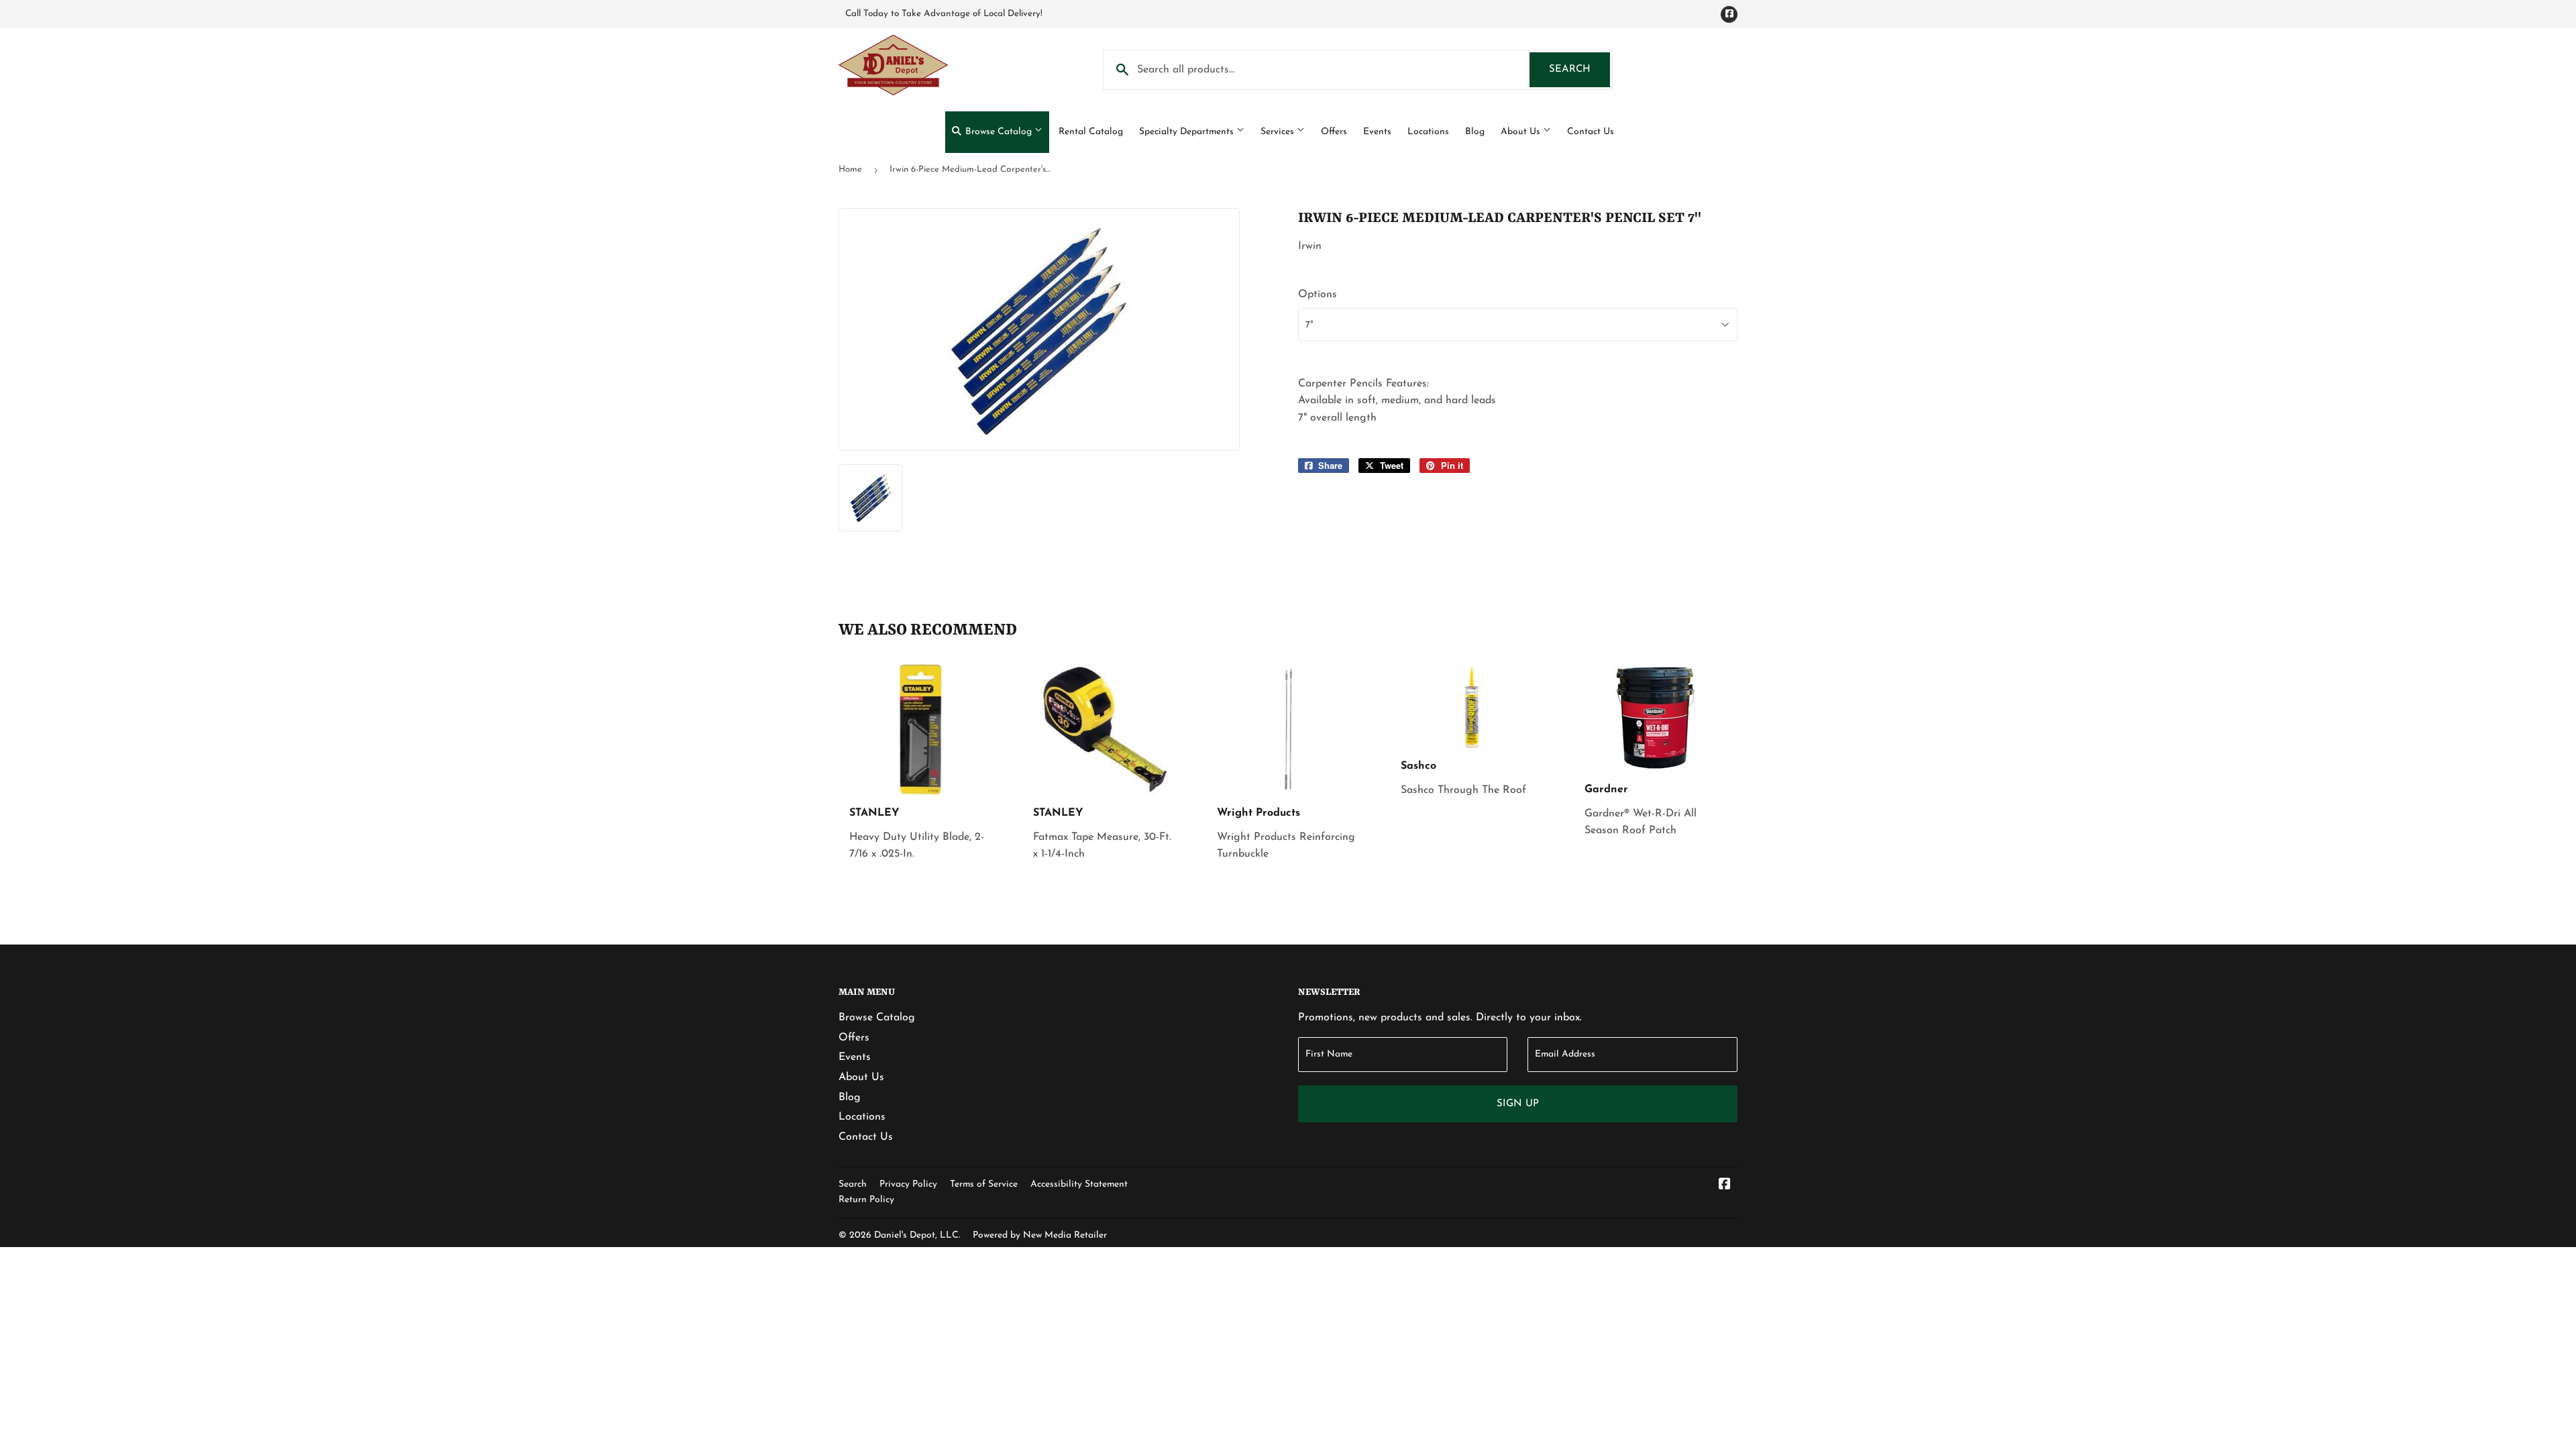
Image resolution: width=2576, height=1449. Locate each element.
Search (1579, 69)
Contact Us (1591, 132)
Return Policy (866, 1200)
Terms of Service (984, 1184)
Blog (1475, 132)
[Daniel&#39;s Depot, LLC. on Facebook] (1725, 1186)
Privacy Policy (908, 1184)
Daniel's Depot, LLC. (917, 1235)
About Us (1522, 132)
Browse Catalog (999, 132)
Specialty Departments (1188, 132)
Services (1279, 132)
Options (1318, 294)
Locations (1428, 132)
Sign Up (1518, 1104)
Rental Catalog (1091, 132)
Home (850, 169)
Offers (1334, 132)
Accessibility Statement (1079, 1184)
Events (1377, 132)
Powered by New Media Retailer (1040, 1235)
